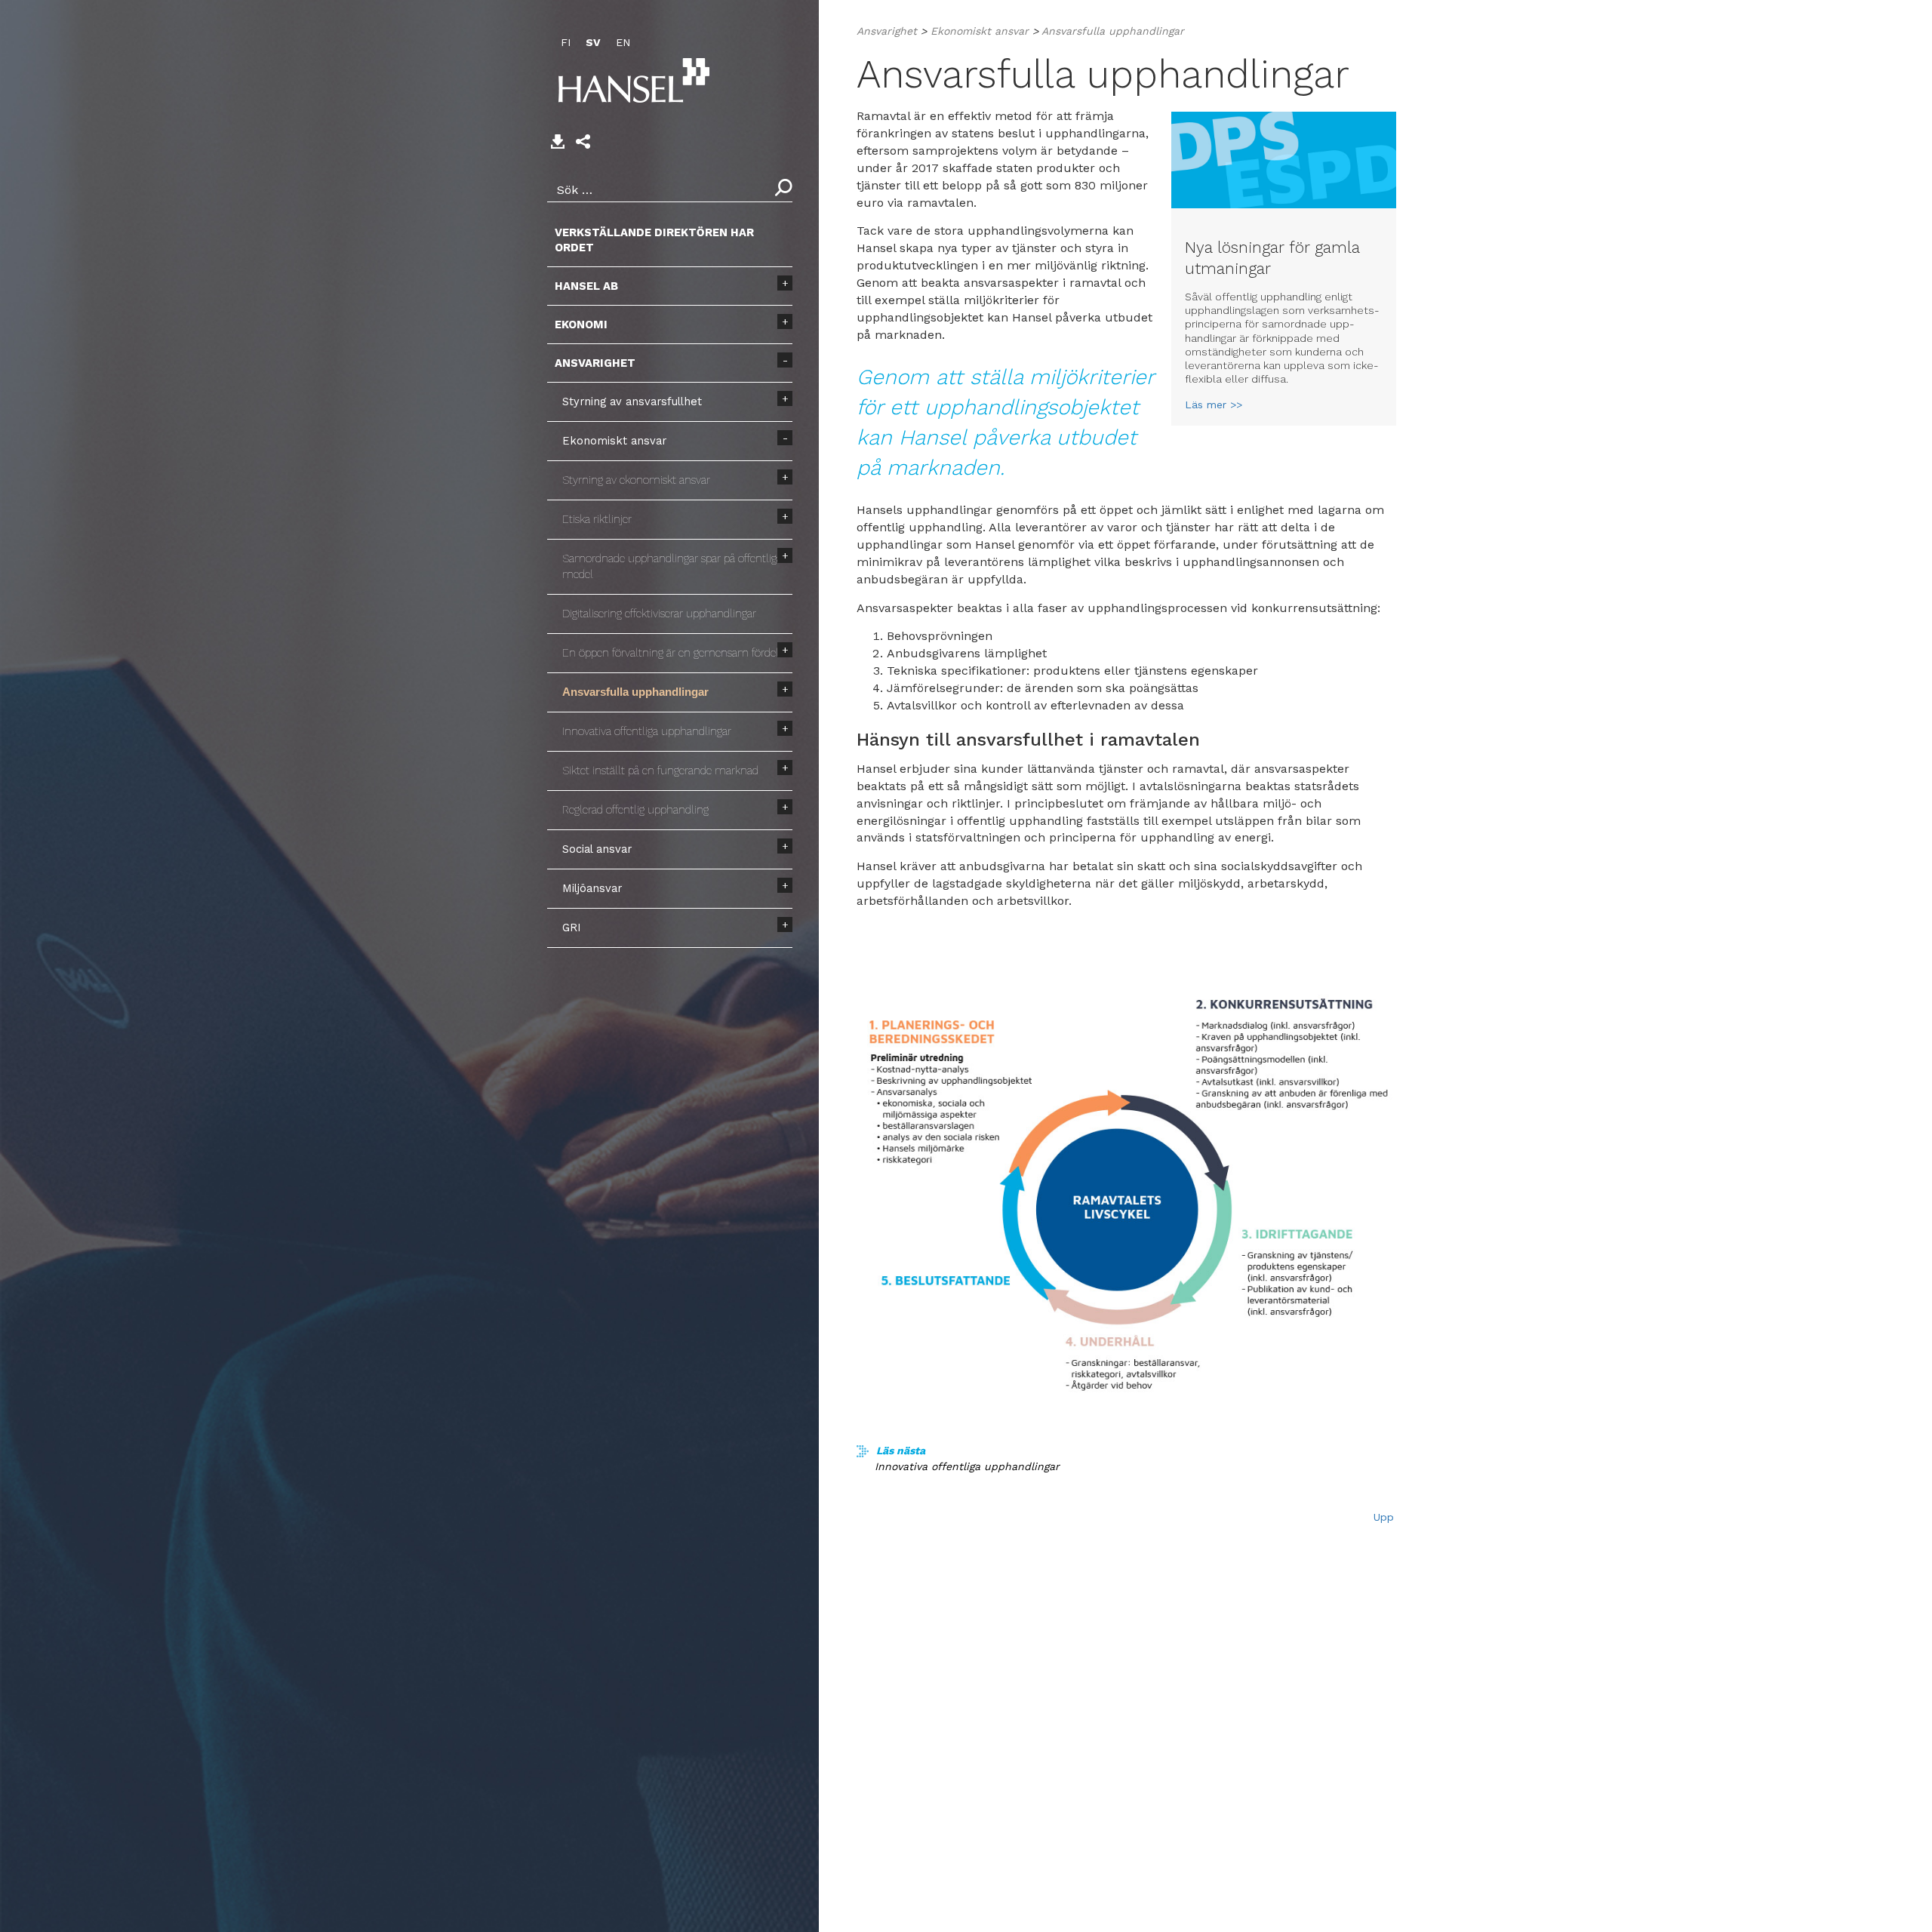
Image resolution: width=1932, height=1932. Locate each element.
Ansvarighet (595, 363)
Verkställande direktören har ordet (654, 240)
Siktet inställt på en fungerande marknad (660, 771)
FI (566, 42)
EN (623, 42)
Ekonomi (581, 325)
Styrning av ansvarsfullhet (632, 401)
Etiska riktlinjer (597, 519)
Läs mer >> (1214, 405)
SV (593, 42)
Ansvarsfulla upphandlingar (635, 692)
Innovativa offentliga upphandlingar (647, 731)
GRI (572, 928)
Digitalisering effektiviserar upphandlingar (659, 614)
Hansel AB (586, 286)
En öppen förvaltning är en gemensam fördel (671, 653)
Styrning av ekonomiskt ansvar (636, 480)
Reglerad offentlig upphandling (635, 810)
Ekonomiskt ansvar (614, 441)
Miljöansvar (592, 888)
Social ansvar (597, 849)
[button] (583, 142)
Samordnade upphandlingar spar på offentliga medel (672, 566)
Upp (1384, 1517)
